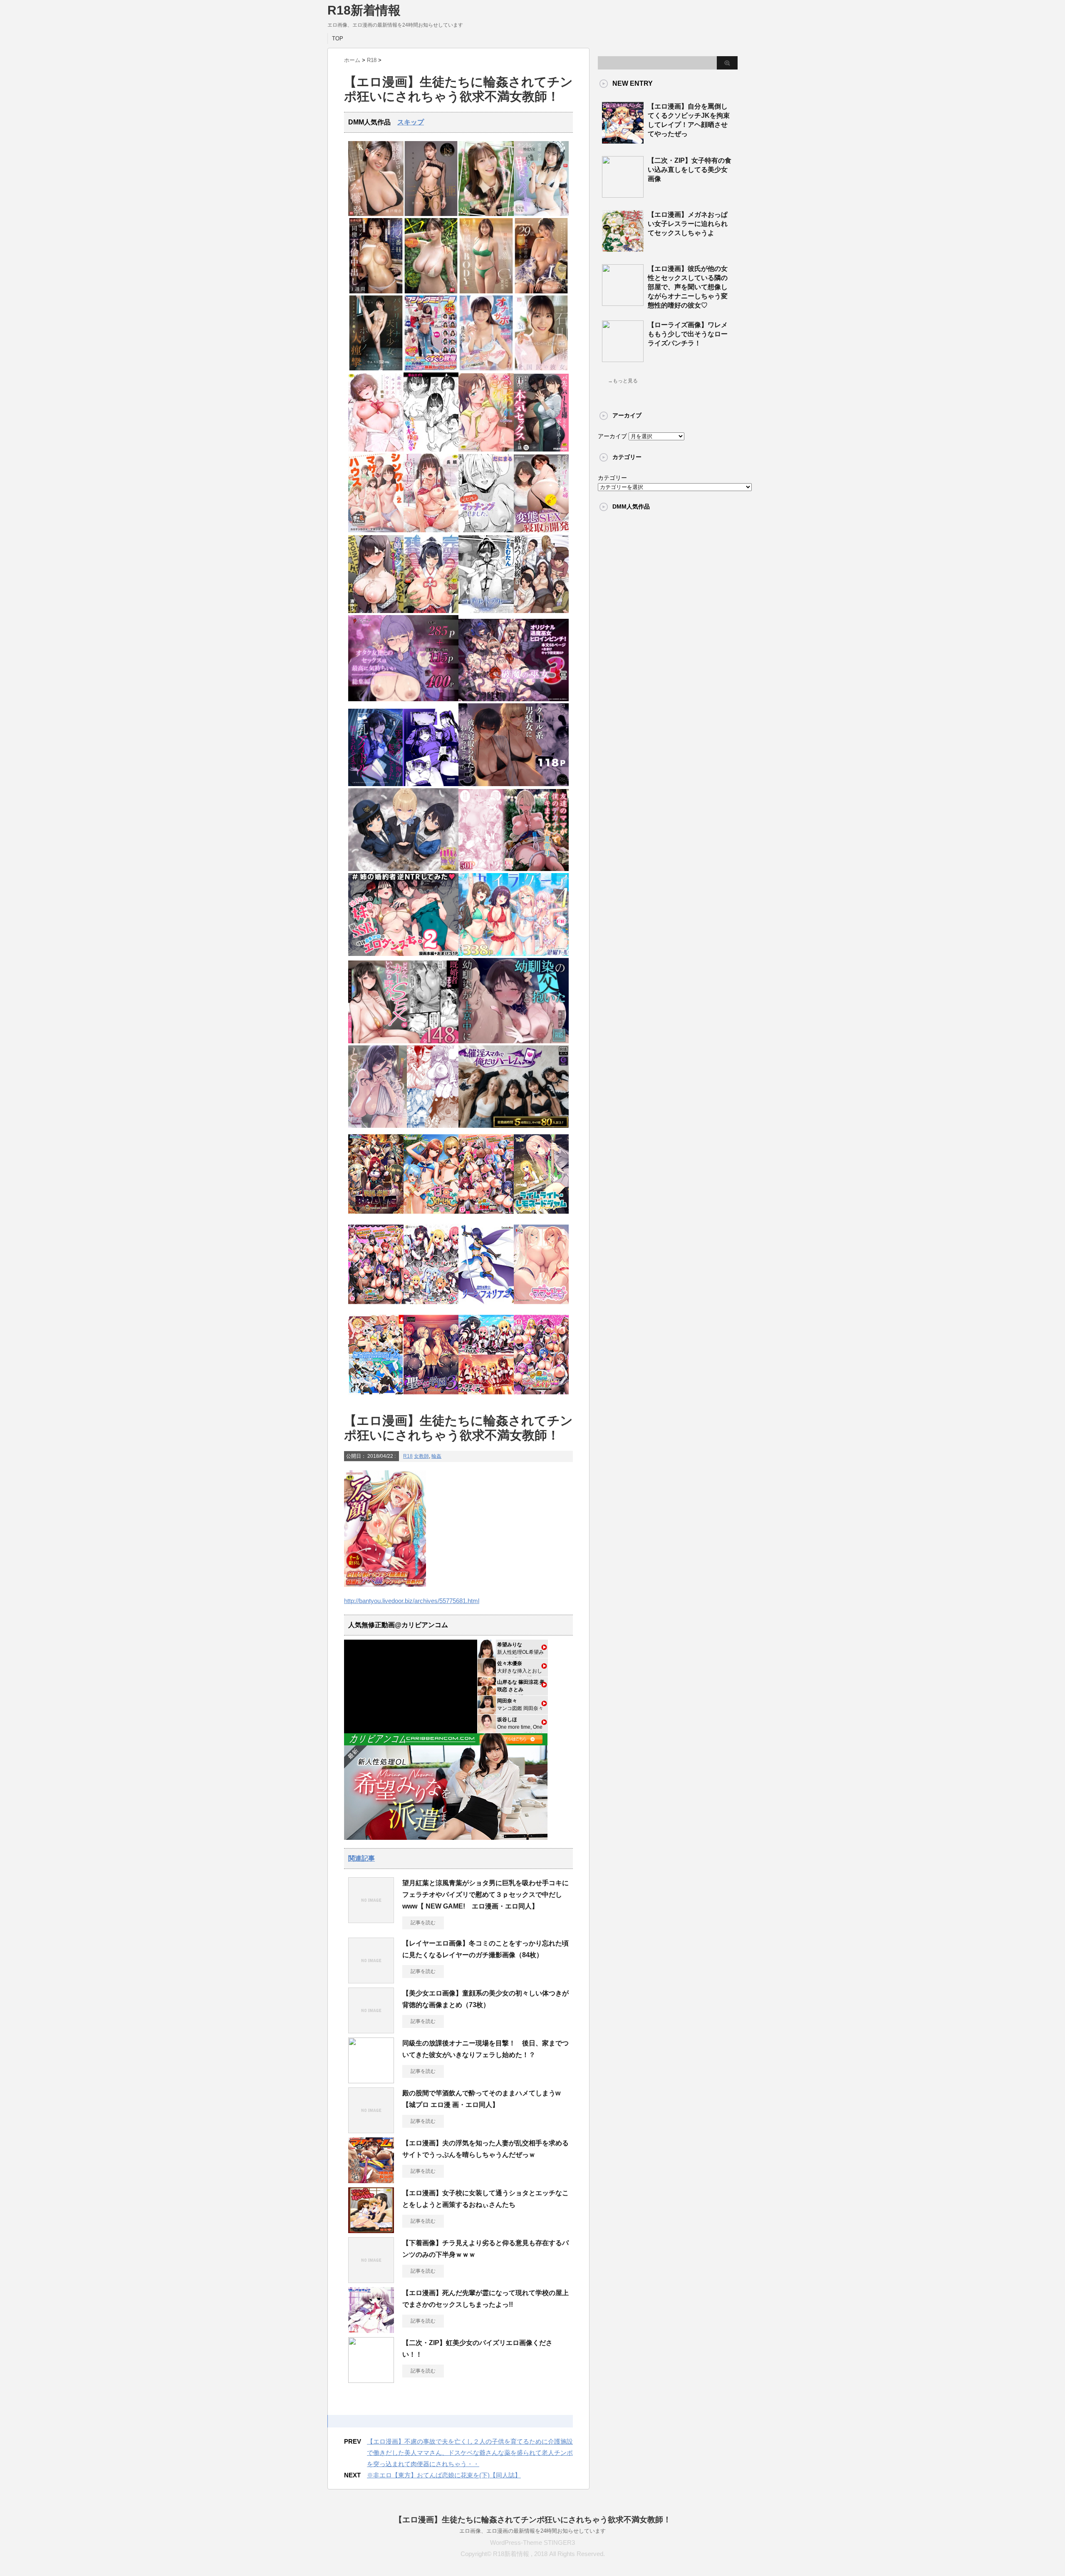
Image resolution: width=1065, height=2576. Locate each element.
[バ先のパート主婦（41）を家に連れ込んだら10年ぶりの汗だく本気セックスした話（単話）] (541, 450)
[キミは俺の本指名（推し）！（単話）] (431, 450)
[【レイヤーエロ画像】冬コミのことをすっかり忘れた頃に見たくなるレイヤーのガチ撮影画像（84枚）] (371, 1980)
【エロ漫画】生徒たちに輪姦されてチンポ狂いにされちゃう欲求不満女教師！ (533, 2520)
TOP (338, 38)
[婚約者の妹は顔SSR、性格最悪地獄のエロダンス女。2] (403, 954)
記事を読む (423, 1923)
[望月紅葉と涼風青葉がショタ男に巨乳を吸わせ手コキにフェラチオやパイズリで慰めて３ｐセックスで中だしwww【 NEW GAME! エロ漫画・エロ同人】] (371, 1920)
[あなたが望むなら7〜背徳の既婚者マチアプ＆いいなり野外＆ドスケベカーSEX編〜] (403, 1041)
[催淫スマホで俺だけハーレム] (514, 1126)
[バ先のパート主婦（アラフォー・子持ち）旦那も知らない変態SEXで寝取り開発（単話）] (541, 530)
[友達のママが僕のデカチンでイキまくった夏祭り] (514, 869)
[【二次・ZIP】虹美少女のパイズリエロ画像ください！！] (371, 2380)
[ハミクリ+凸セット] (431, 1307)
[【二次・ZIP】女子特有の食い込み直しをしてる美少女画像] (623, 194)
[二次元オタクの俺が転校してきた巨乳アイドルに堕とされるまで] (403, 784)
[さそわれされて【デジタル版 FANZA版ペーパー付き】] (486, 450)
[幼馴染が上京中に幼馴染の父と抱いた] (514, 1041)
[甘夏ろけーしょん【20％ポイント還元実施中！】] (431, 1216)
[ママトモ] (541, 1307)
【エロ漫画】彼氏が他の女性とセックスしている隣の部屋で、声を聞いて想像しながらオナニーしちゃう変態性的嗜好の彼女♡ (688, 287)
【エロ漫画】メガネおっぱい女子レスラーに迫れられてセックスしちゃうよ (688, 224)
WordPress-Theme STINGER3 (532, 2542)
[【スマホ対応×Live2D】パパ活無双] (403, 869)
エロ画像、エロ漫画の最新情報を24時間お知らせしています (532, 2531)
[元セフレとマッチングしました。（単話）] (486, 530)
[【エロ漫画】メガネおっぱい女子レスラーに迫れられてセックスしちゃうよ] (623, 248)
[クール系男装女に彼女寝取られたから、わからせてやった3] (514, 784)
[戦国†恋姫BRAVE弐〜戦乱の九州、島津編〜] (376, 1216)
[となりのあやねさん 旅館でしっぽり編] (403, 1126)
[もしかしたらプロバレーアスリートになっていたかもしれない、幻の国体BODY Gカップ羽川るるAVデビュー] (486, 292)
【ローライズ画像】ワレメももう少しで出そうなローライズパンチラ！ (688, 334)
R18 (408, 1456)
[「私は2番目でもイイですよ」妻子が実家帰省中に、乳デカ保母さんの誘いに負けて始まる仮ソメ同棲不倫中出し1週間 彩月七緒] (376, 292)
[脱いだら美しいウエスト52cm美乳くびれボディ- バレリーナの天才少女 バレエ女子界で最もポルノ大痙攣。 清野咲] (376, 369)
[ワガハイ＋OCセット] (486, 1397)
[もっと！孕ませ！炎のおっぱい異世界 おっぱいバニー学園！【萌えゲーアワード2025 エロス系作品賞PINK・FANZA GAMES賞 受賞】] (376, 1307)
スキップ (411, 122)
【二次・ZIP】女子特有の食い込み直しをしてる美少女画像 (690, 170)
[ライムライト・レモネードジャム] (541, 1216)
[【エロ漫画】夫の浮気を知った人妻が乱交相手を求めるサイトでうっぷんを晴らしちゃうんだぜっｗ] (371, 2180)
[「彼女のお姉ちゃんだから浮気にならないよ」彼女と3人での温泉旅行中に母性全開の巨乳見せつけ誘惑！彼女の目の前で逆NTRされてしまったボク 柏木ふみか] (541, 292)
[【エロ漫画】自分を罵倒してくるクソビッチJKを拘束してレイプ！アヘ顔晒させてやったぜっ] (623, 140)
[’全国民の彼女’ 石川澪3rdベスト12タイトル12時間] (541, 369)
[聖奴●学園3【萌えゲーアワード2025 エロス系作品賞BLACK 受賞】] (431, 1397)
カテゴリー (612, 478)
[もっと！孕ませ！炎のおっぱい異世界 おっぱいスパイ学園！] (486, 1216)
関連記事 (362, 1858)
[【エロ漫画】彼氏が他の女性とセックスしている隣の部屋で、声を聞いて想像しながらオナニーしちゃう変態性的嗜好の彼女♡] (623, 303)
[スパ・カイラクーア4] (514, 954)
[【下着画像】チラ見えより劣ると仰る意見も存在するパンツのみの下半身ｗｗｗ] (371, 2280)
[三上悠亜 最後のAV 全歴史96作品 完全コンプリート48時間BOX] (431, 214)
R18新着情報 (364, 10)
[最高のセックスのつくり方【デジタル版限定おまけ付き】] (376, 450)
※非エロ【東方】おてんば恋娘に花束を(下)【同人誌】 (444, 2475)
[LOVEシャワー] (431, 530)
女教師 (421, 1456)
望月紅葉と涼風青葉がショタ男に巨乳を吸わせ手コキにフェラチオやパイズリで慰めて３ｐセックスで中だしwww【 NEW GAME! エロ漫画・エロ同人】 (485, 1895)
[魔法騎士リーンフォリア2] (486, 1307)
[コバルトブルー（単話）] (486, 611)
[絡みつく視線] (541, 611)
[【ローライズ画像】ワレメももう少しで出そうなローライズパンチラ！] (623, 359)
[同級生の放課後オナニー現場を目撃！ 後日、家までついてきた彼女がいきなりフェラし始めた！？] (371, 2080)
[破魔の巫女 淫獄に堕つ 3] (514, 699)
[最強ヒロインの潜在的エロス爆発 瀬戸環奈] (376, 214)
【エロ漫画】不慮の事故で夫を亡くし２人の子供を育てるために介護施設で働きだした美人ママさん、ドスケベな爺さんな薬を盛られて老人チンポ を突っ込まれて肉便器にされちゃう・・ (470, 2453)
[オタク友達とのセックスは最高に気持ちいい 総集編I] (403, 699)
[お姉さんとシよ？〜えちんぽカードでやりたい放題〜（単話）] (376, 611)
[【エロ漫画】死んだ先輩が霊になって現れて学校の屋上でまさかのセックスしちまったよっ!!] (371, 2330)
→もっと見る (623, 381)
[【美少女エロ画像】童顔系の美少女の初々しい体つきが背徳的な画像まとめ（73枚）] (371, 2030)
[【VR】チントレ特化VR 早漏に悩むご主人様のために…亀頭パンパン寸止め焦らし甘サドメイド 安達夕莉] (541, 214)
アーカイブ (612, 436)
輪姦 (436, 1456)
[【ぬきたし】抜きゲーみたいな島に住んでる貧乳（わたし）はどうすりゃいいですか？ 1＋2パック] (376, 1397)
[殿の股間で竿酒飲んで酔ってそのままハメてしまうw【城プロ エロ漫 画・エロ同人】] (371, 2130)
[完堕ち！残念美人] (431, 611)
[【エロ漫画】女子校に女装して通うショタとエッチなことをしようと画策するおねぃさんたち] (371, 2230)
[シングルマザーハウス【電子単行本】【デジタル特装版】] (376, 530)
